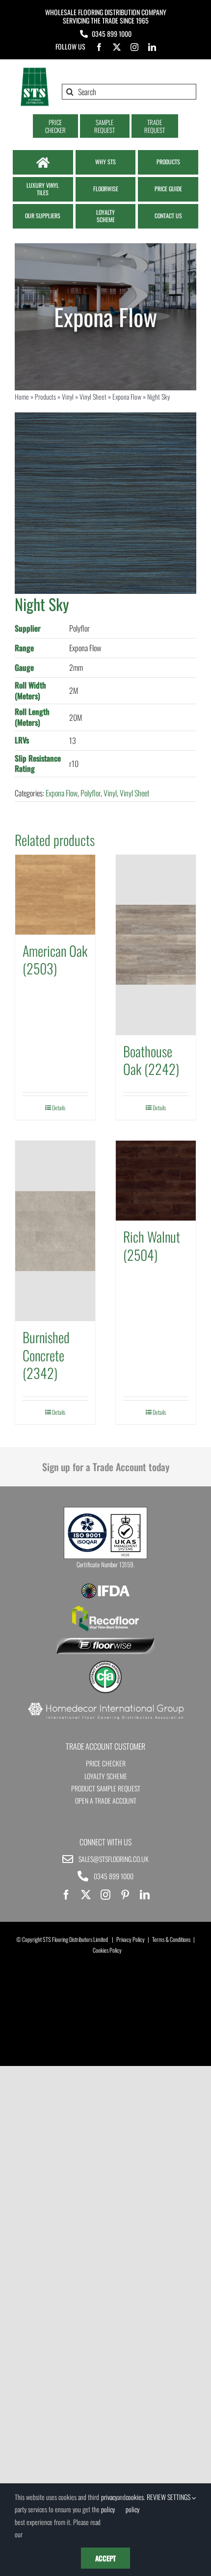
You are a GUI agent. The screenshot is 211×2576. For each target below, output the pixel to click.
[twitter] (117, 47)
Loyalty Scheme (106, 1776)
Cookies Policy (107, 1950)
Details (59, 1108)
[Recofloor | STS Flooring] (105, 1609)
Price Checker (106, 1763)
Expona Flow (127, 396)
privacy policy (109, 2503)
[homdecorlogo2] (105, 1704)
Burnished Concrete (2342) (46, 1355)
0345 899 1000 (112, 34)
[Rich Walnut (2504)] (156, 1181)
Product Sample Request (106, 1788)
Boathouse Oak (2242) (151, 1060)
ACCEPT (105, 2558)
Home (22, 396)
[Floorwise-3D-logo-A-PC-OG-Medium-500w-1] (105, 1642)
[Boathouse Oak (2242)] (156, 945)
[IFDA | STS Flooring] (105, 1586)
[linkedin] (152, 47)
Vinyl (68, 396)
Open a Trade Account (106, 1800)
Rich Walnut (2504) (152, 1245)
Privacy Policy (131, 1939)
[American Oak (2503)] (55, 895)
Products (45, 396)
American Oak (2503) (55, 959)
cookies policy (135, 2503)
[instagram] (134, 47)
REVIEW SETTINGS (169, 2497)
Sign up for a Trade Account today (106, 1467)
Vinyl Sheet (93, 396)
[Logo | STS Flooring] (35, 71)
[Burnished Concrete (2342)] (55, 1231)
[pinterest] (125, 1895)
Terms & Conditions (171, 1939)
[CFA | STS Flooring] (105, 1664)
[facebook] (99, 47)
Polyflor (91, 793)
